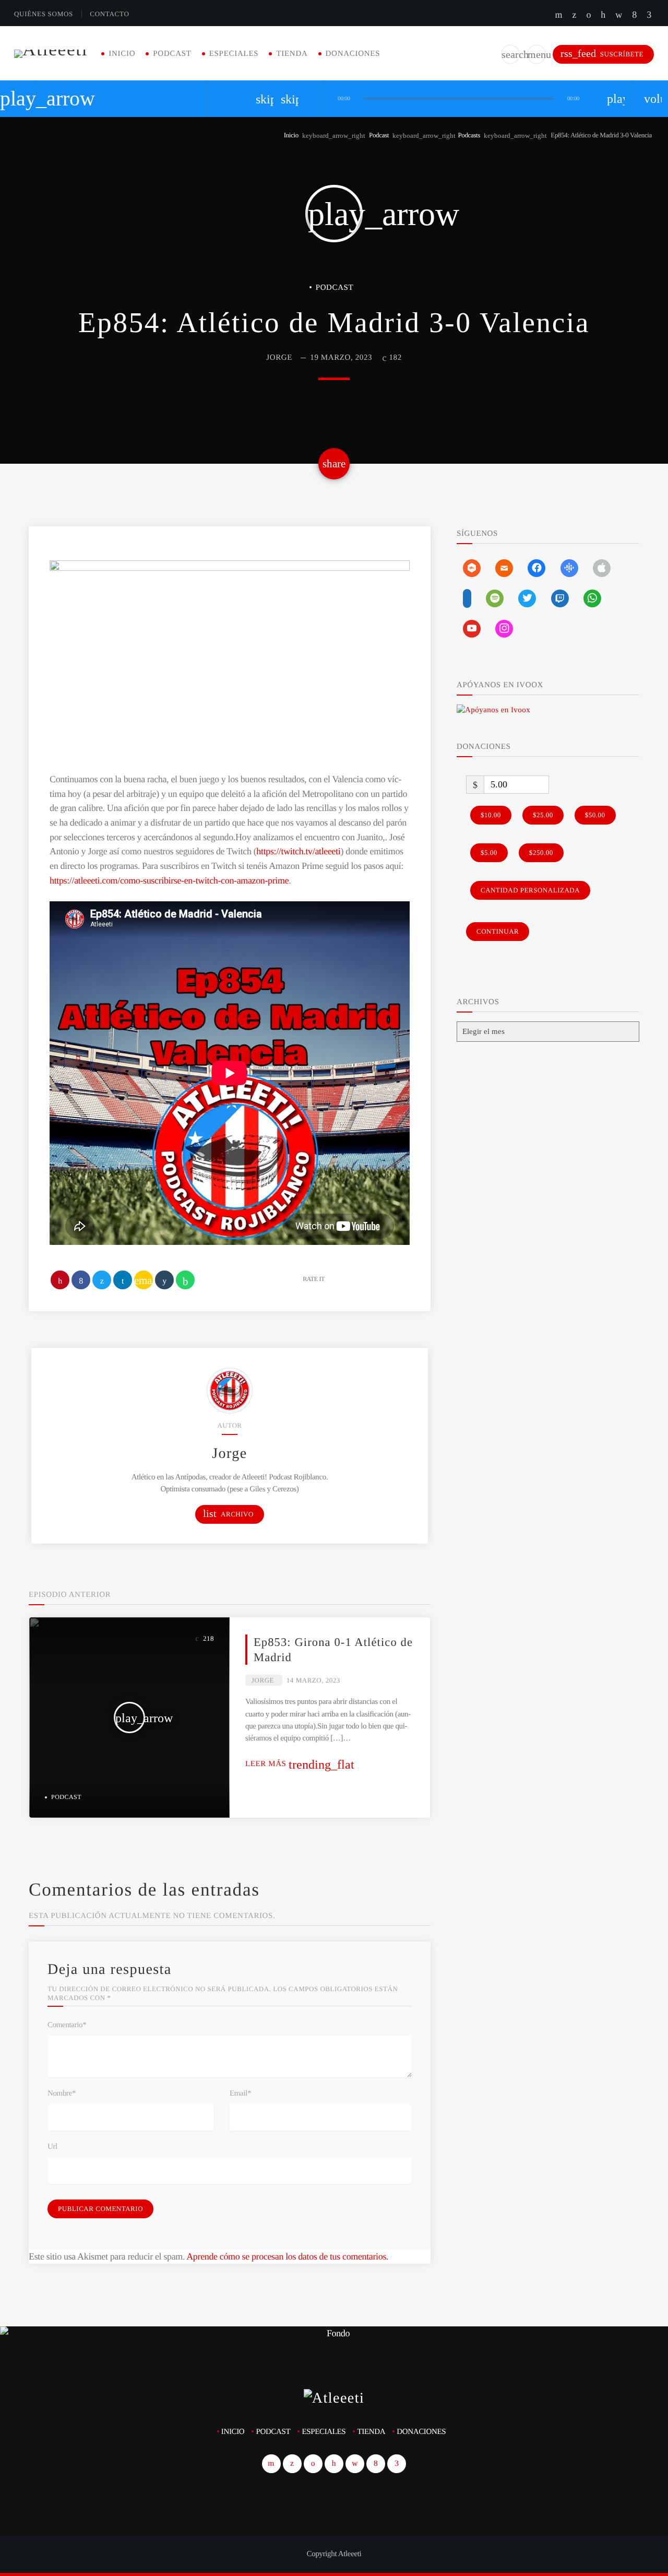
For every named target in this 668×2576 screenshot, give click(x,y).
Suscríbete (602, 54)
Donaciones (353, 54)
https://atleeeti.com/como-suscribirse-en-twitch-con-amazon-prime (169, 880)
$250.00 (541, 852)
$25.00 (543, 815)
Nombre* (62, 2093)
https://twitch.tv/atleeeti (298, 851)
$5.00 (489, 852)
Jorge (279, 358)
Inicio (122, 54)
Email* (240, 2093)
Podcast (172, 54)
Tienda (292, 54)
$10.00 (491, 815)
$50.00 (595, 815)
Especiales (234, 54)
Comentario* (67, 2025)
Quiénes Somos (44, 14)
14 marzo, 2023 (313, 1680)
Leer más (300, 1764)
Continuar (498, 931)
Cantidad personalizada (530, 890)
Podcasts (469, 135)
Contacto (109, 14)
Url (52, 2147)
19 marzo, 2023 (341, 358)
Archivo (228, 1514)
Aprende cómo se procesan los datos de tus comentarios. (287, 2256)
